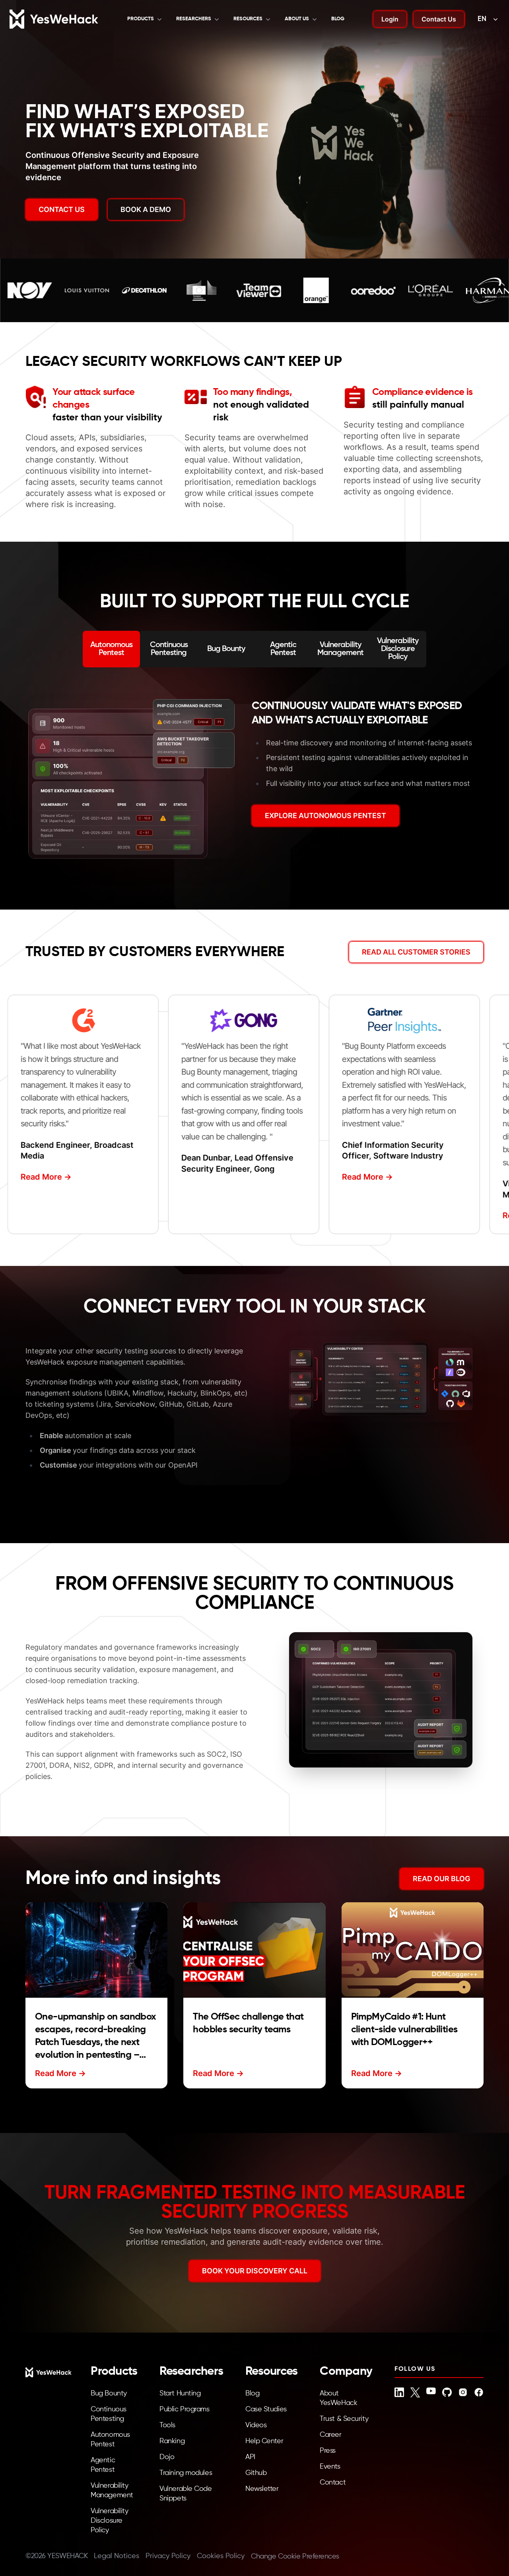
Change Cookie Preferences (295, 2557)
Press (328, 2451)
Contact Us (439, 19)
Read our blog (442, 1879)
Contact (333, 2483)
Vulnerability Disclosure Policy (109, 2521)
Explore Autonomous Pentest (325, 816)
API (250, 2457)
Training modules (186, 2473)
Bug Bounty (109, 2393)
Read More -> (41, 1176)
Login (390, 19)
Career (330, 2435)
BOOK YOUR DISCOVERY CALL (255, 2271)
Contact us (62, 209)
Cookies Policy (221, 2556)
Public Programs (184, 2409)
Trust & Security (344, 2419)
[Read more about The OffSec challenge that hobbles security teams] (254, 1950)
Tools (167, 2425)
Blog (338, 19)
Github (256, 2473)
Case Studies (266, 2409)
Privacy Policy (168, 2556)
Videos (256, 2425)
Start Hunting (180, 2393)
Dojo (167, 2457)
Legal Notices (117, 2556)
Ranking (172, 2441)
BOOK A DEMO (146, 209)
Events (330, 2467)
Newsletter (262, 2489)
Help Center (264, 2441)
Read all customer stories (416, 952)
